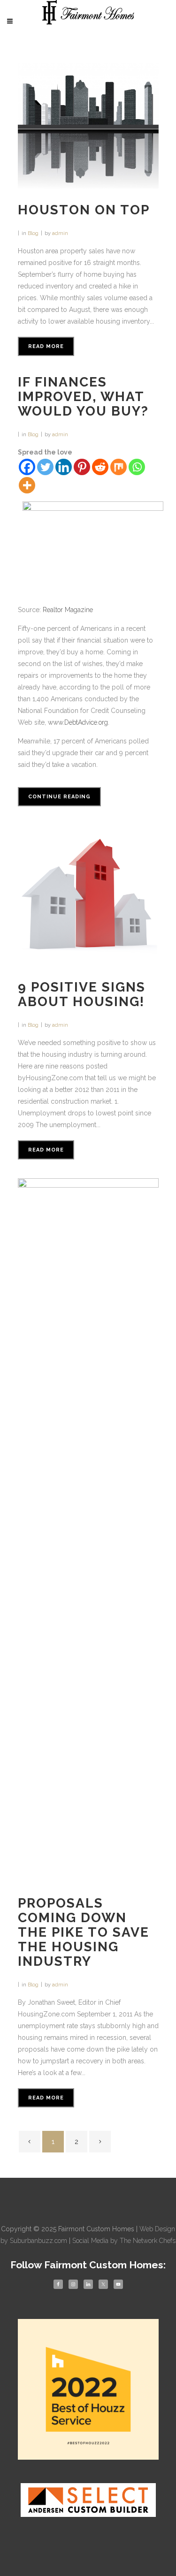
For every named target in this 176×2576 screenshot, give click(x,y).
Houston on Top (84, 210)
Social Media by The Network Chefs (124, 2241)
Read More (46, 346)
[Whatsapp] (137, 467)
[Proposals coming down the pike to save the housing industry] (88, 1530)
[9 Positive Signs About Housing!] (88, 895)
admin (60, 233)
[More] (27, 485)
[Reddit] (100, 467)
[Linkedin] (64, 467)
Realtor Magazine (68, 610)
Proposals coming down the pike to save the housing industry (84, 1932)
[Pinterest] (82, 467)
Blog (33, 233)
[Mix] (119, 467)
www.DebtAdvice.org (78, 722)
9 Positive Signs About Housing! (82, 994)
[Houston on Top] (88, 126)
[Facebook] (27, 467)
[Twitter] (45, 467)
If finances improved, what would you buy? (83, 397)
